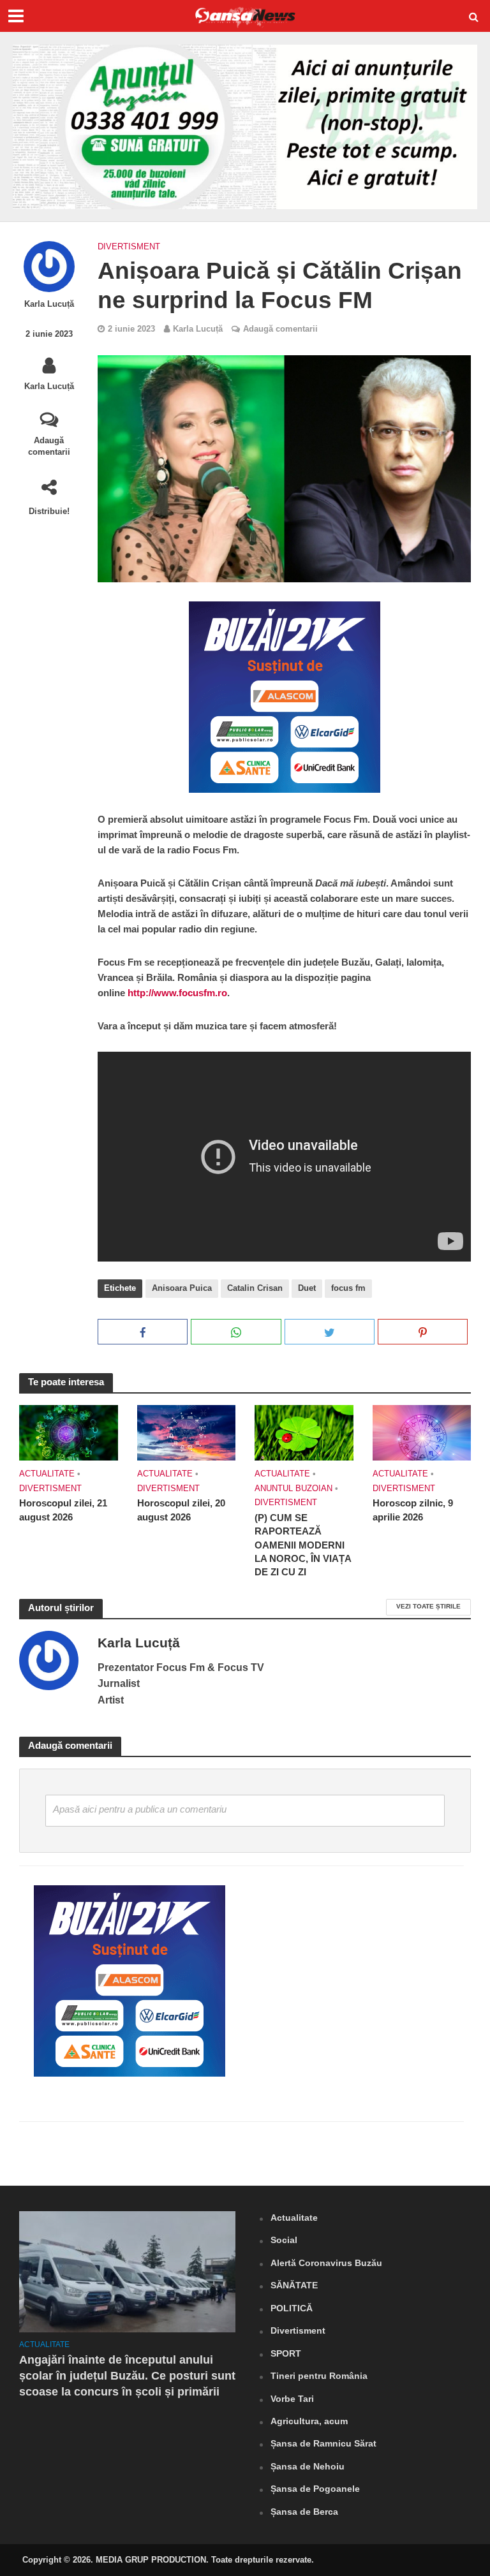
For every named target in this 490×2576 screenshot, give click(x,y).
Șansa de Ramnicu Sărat (323, 2443)
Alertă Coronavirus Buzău (326, 2263)
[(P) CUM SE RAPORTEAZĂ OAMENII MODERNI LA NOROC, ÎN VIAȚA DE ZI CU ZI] (304, 1432)
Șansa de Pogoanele (315, 2489)
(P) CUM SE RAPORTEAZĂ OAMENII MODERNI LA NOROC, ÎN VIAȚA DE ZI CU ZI (303, 1545)
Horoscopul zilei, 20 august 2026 (181, 1510)
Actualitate (47, 1474)
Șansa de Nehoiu (308, 2466)
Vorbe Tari (292, 2399)
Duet (307, 1288)
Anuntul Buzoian (293, 1488)
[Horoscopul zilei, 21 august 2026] (69, 1432)
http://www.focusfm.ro (177, 993)
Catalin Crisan (255, 1288)
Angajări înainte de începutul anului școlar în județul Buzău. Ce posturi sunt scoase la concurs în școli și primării (127, 2376)
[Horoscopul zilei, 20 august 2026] (187, 1432)
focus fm (348, 1288)
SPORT (286, 2353)
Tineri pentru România (319, 2376)
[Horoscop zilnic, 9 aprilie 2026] (422, 1432)
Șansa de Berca (304, 2512)
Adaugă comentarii (49, 446)
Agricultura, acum (309, 2421)
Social (284, 2240)
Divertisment (129, 247)
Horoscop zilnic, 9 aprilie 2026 (413, 1510)
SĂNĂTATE (294, 2285)
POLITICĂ (292, 2308)
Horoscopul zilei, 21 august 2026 (63, 1510)
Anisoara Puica (182, 1288)
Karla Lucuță (49, 304)
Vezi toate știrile (428, 1606)
